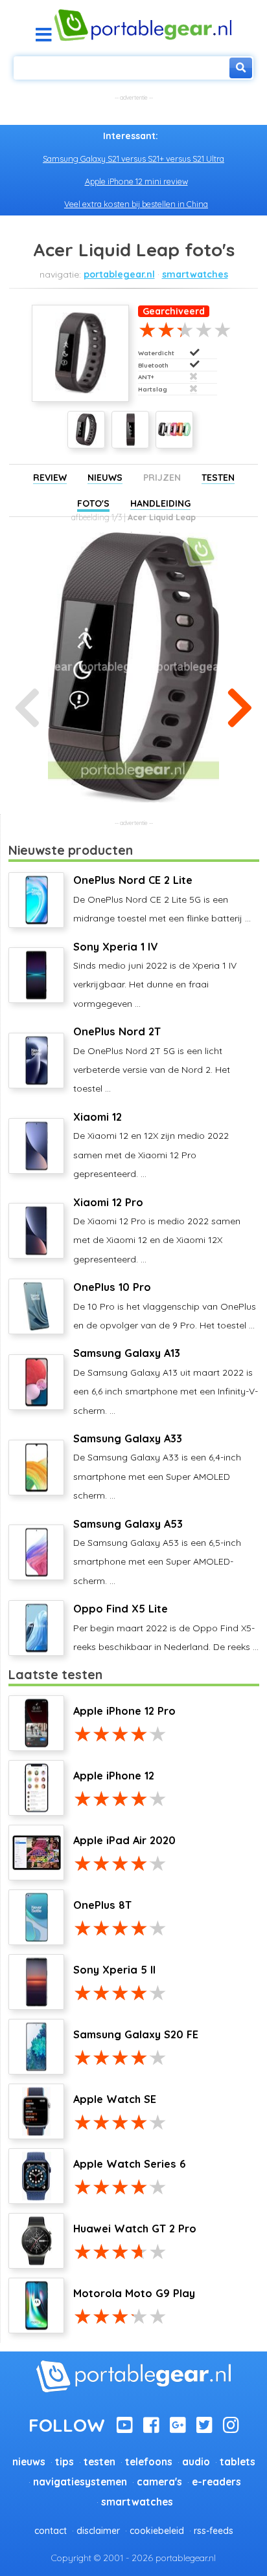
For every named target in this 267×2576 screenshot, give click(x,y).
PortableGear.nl (119, 274)
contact (51, 2531)
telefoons (149, 2462)
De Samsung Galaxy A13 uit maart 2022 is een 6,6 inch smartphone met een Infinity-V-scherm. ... (166, 1381)
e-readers (216, 2482)
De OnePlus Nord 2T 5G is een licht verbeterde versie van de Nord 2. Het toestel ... (152, 1060)
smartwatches (195, 274)
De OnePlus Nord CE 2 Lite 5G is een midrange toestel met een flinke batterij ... (162, 899)
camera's (159, 2482)
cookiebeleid (157, 2531)
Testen (218, 478)
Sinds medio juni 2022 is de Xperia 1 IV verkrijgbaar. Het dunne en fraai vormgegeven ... (155, 975)
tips (64, 2462)
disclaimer (98, 2531)
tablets (238, 2462)
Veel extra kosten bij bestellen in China (136, 204)
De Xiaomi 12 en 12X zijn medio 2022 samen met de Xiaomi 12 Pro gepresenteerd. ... (151, 1145)
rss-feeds (214, 2531)
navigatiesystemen (80, 2482)
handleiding (160, 503)
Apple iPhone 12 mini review (136, 181)
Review (50, 478)
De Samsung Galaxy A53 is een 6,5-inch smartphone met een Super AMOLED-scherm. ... (157, 1552)
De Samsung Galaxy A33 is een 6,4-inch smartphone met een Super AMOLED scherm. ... (157, 1467)
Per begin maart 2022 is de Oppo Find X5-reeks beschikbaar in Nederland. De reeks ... (166, 1627)
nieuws (29, 2462)
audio (196, 2462)
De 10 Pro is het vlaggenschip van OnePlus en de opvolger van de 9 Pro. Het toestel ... (165, 1306)
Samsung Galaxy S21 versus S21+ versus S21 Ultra (133, 159)
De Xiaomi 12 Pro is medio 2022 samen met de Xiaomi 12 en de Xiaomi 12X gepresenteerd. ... (157, 1230)
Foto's (93, 503)
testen (99, 2462)
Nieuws (105, 478)
